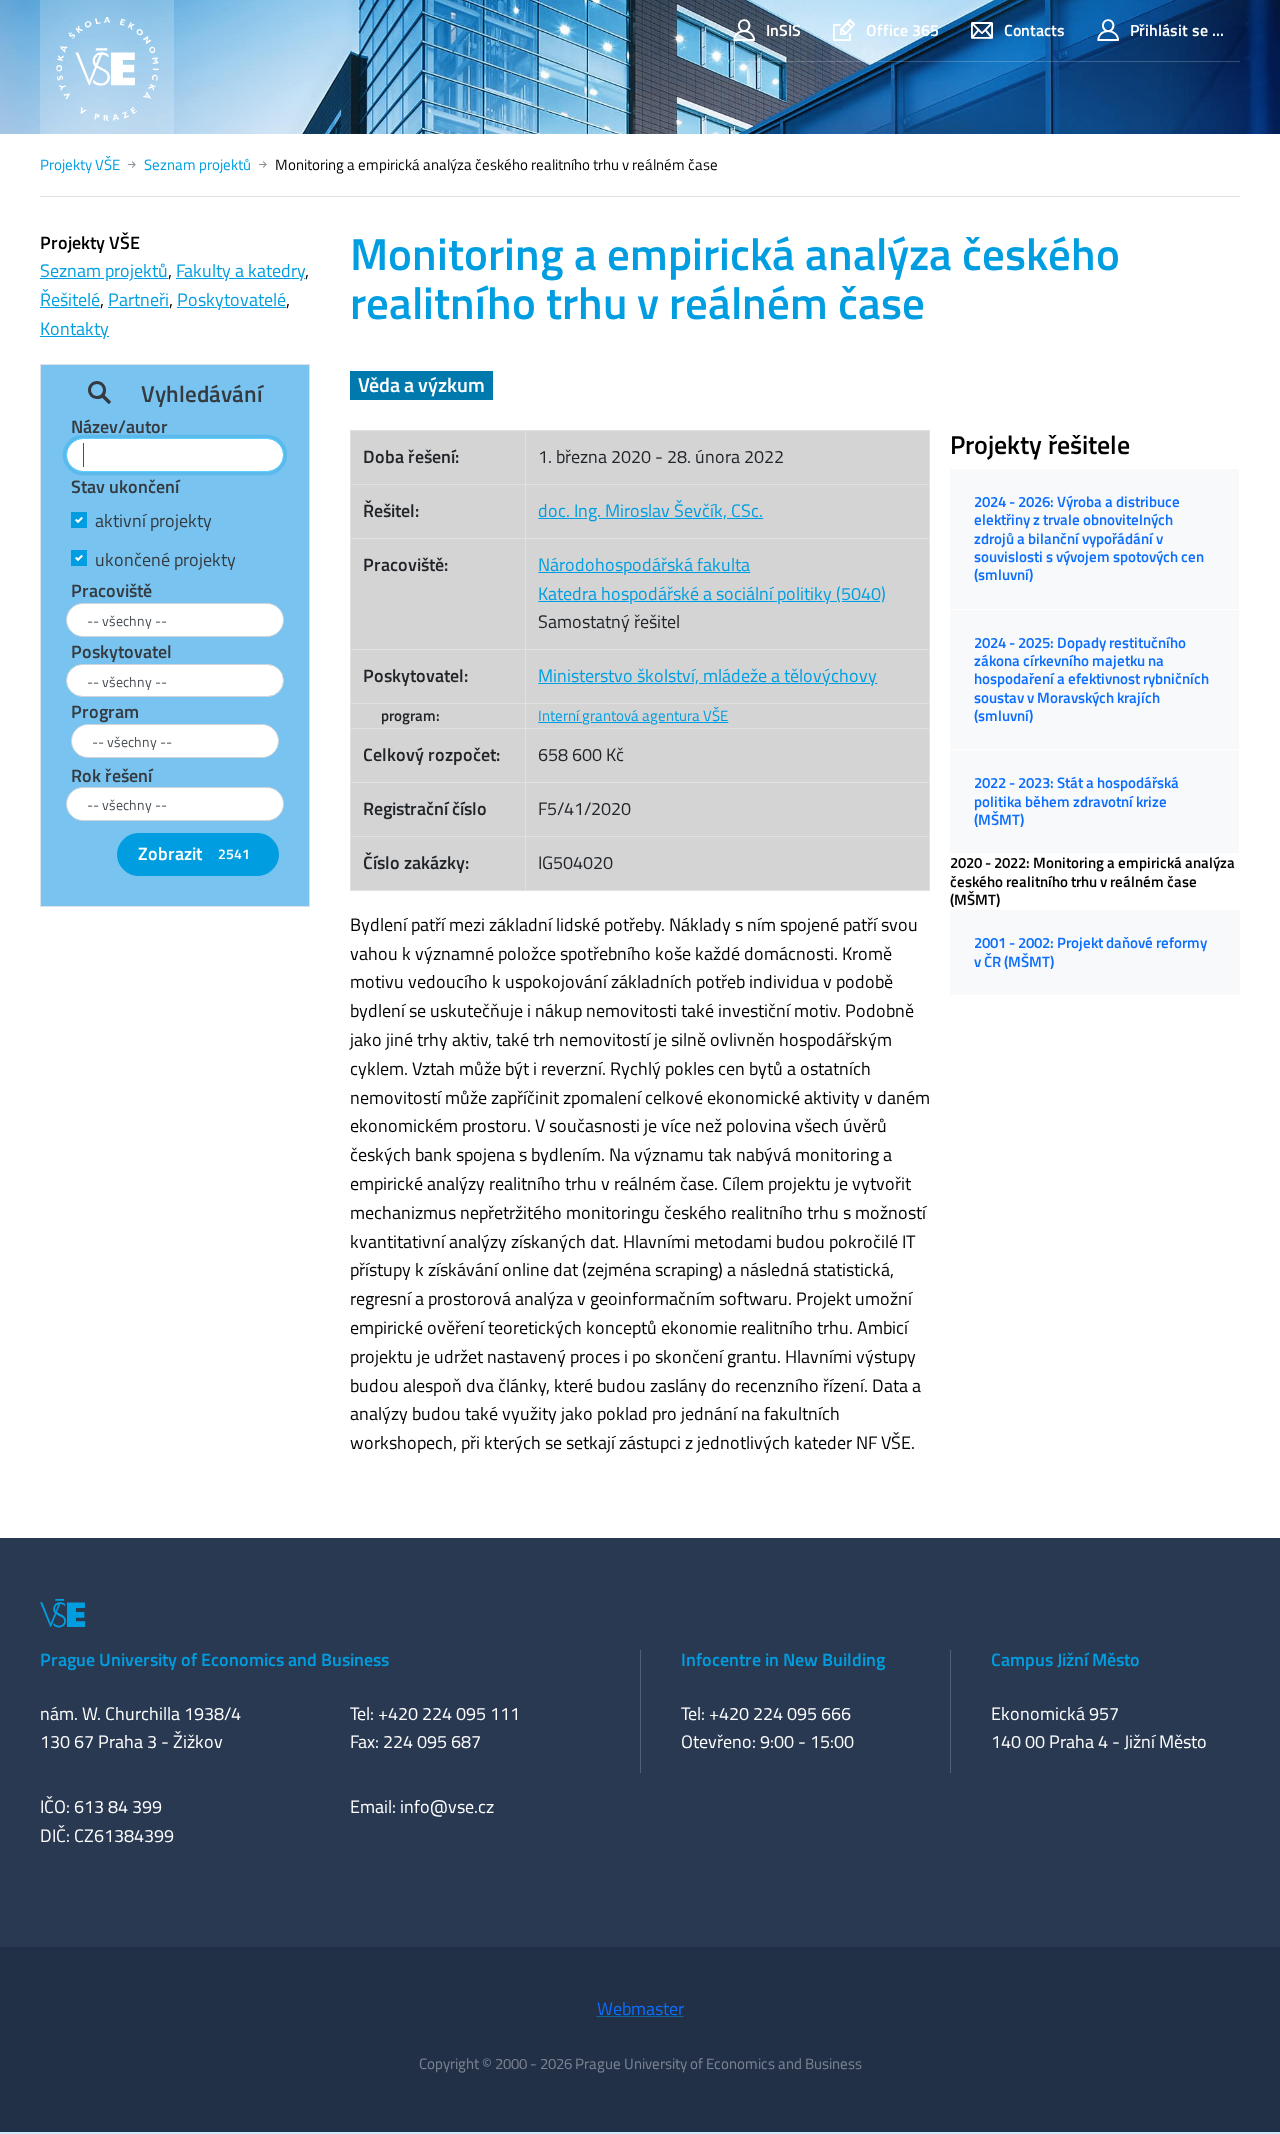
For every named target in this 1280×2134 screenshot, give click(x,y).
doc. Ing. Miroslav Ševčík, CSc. (650, 510)
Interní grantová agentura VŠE (633, 715)
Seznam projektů (197, 164)
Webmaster (640, 2008)
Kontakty (74, 328)
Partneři (138, 299)
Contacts (1034, 30)
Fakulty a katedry (240, 270)
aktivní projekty (153, 520)
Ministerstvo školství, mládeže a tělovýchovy (707, 675)
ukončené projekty (165, 559)
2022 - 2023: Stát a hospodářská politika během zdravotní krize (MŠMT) (1076, 801)
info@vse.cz (447, 1806)
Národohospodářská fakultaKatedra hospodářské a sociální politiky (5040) (712, 579)
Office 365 (902, 30)
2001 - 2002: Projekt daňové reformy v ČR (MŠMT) (1090, 951)
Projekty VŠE (80, 164)
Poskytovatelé (231, 299)
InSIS (783, 30)
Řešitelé (70, 299)
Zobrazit (194, 853)
